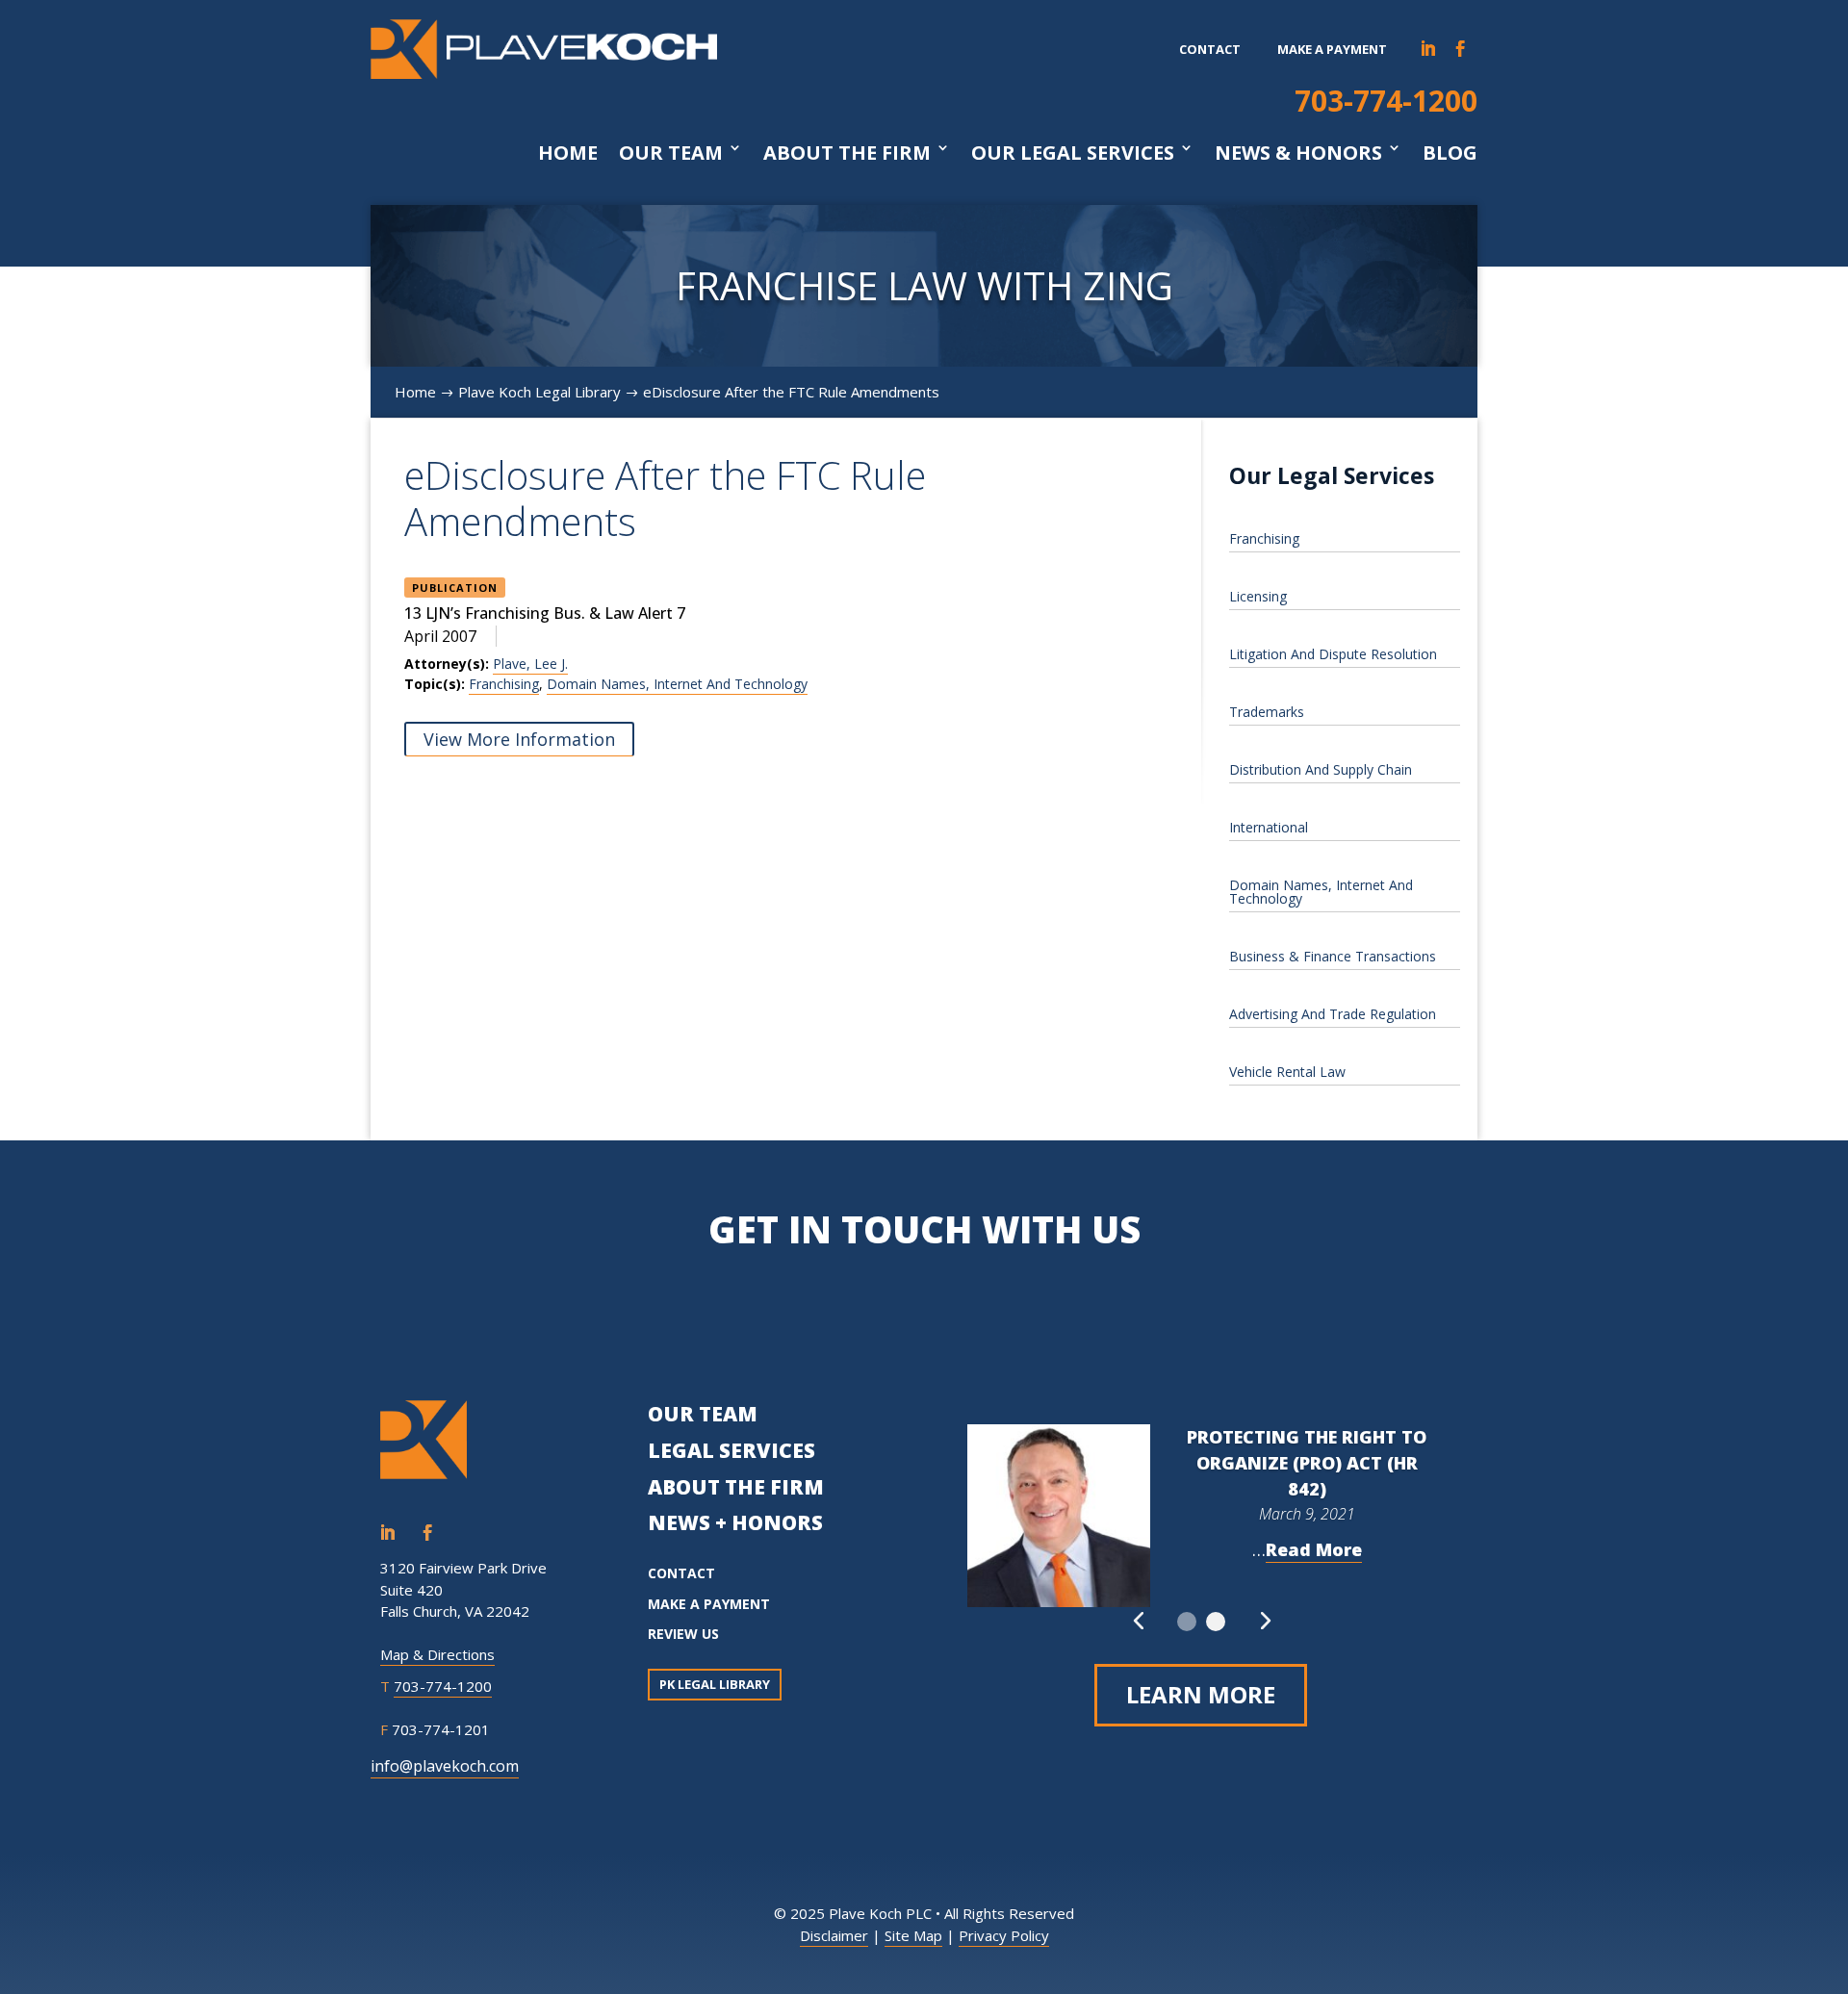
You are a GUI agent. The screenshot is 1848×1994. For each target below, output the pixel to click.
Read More (1314, 1549)
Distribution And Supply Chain (1321, 769)
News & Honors (1298, 153)
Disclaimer (834, 1935)
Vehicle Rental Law (1287, 1072)
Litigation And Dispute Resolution (1333, 654)
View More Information (519, 739)
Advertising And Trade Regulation (1333, 1014)
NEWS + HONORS (735, 1522)
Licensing (1258, 596)
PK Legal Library (715, 1684)
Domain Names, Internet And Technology (677, 684)
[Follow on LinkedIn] (1428, 49)
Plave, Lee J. (530, 664)
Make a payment (1332, 49)
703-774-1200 (1386, 101)
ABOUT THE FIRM (736, 1487)
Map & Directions (437, 1654)
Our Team (671, 153)
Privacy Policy (1004, 1935)
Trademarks (1267, 712)
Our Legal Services (1073, 153)
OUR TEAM (703, 1414)
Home (568, 153)
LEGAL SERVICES (731, 1450)
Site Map (913, 1935)
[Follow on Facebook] (1461, 49)
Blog (1450, 153)
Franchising (504, 684)
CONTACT (681, 1573)
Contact (1210, 49)
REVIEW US (683, 1634)
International (1269, 827)
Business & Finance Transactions (1333, 956)
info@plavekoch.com (445, 1766)
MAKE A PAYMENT (709, 1604)
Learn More (1201, 1694)
